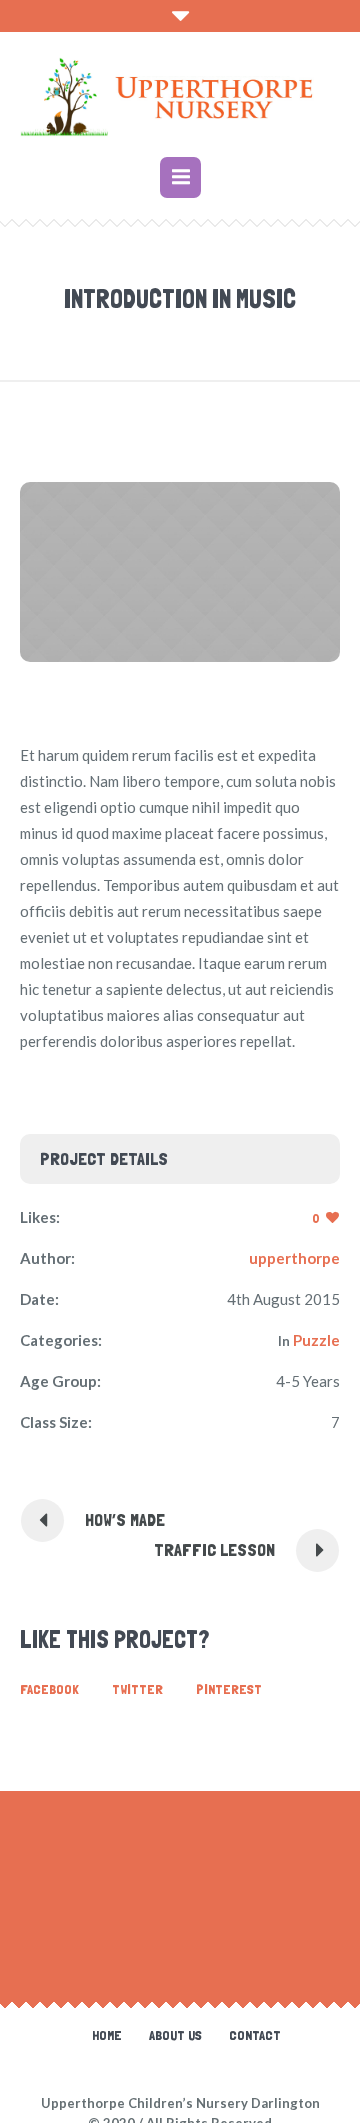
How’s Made (125, 1519)
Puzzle (316, 1340)
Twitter (137, 1689)
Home (107, 2035)
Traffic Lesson (214, 1549)
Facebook (49, 1689)
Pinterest (229, 1689)
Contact (255, 2035)
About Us (175, 2035)
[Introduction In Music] (180, 572)
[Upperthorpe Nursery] (180, 97)
